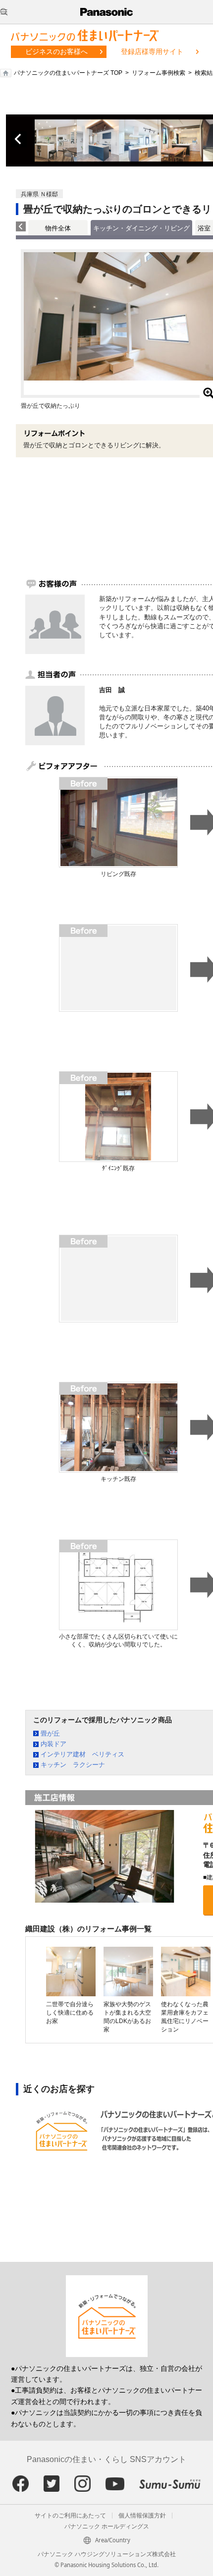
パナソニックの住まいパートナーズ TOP (68, 73)
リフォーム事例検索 (159, 73)
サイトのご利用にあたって (70, 2516)
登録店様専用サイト (152, 52)
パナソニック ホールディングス (107, 2526)
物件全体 (58, 228)
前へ (19, 139)
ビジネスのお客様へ (56, 52)
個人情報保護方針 (142, 2516)
